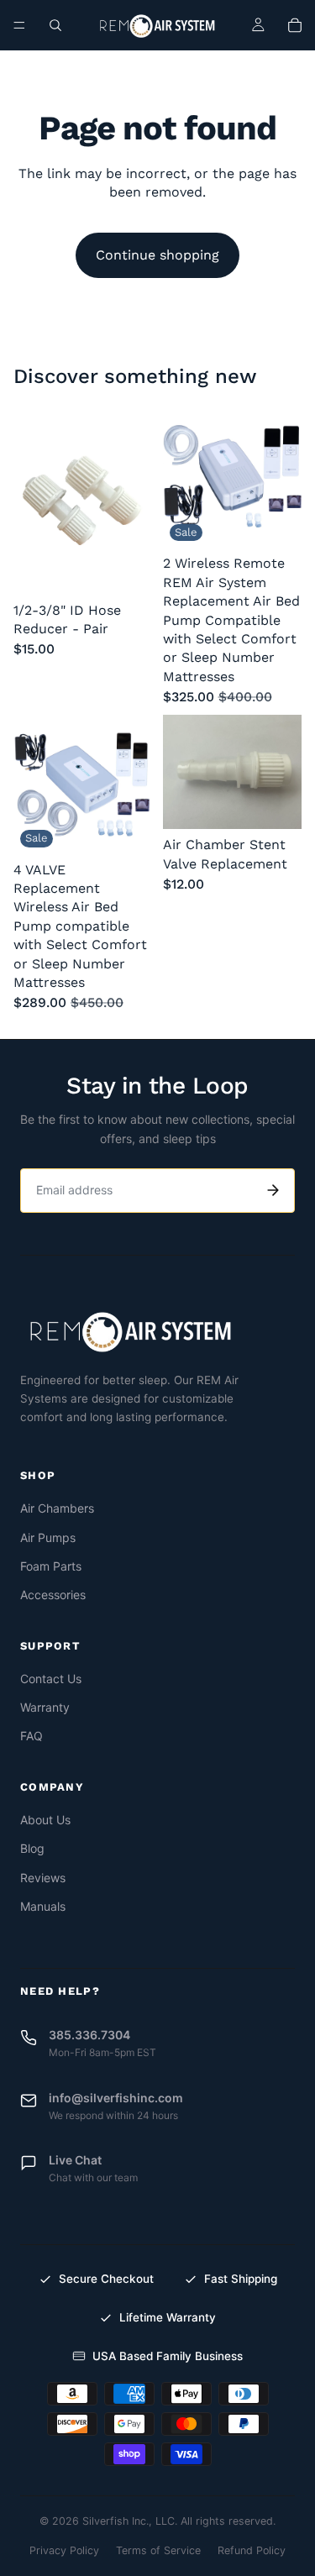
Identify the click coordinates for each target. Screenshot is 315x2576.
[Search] (55, 25)
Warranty (45, 1707)
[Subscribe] (273, 1190)
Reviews (43, 1878)
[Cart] (295, 25)
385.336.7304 (89, 2035)
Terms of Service (158, 2550)
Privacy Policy (64, 2550)
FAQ (31, 1736)
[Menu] (19, 25)
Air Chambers (57, 1508)
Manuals (43, 1906)
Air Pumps (48, 1537)
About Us (45, 1820)
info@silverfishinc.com (116, 2098)
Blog (32, 1848)
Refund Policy (252, 2550)
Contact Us (51, 1679)
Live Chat (75, 2160)
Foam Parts (51, 1566)
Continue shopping (157, 255)
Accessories (53, 1595)
